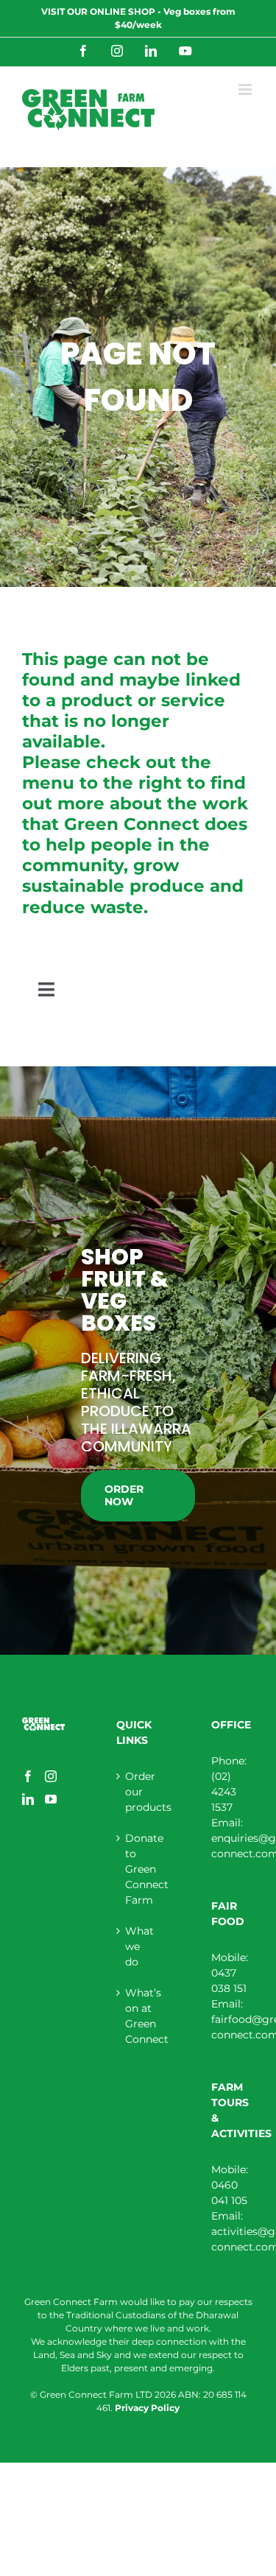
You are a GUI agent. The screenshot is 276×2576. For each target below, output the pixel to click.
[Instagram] (51, 1776)
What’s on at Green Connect (138, 2016)
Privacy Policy (147, 2408)
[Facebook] (28, 1776)
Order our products (138, 1792)
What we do (138, 1946)
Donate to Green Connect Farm (138, 1869)
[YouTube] (51, 1799)
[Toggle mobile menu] (246, 89)
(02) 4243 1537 (224, 1792)
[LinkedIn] (28, 1799)
